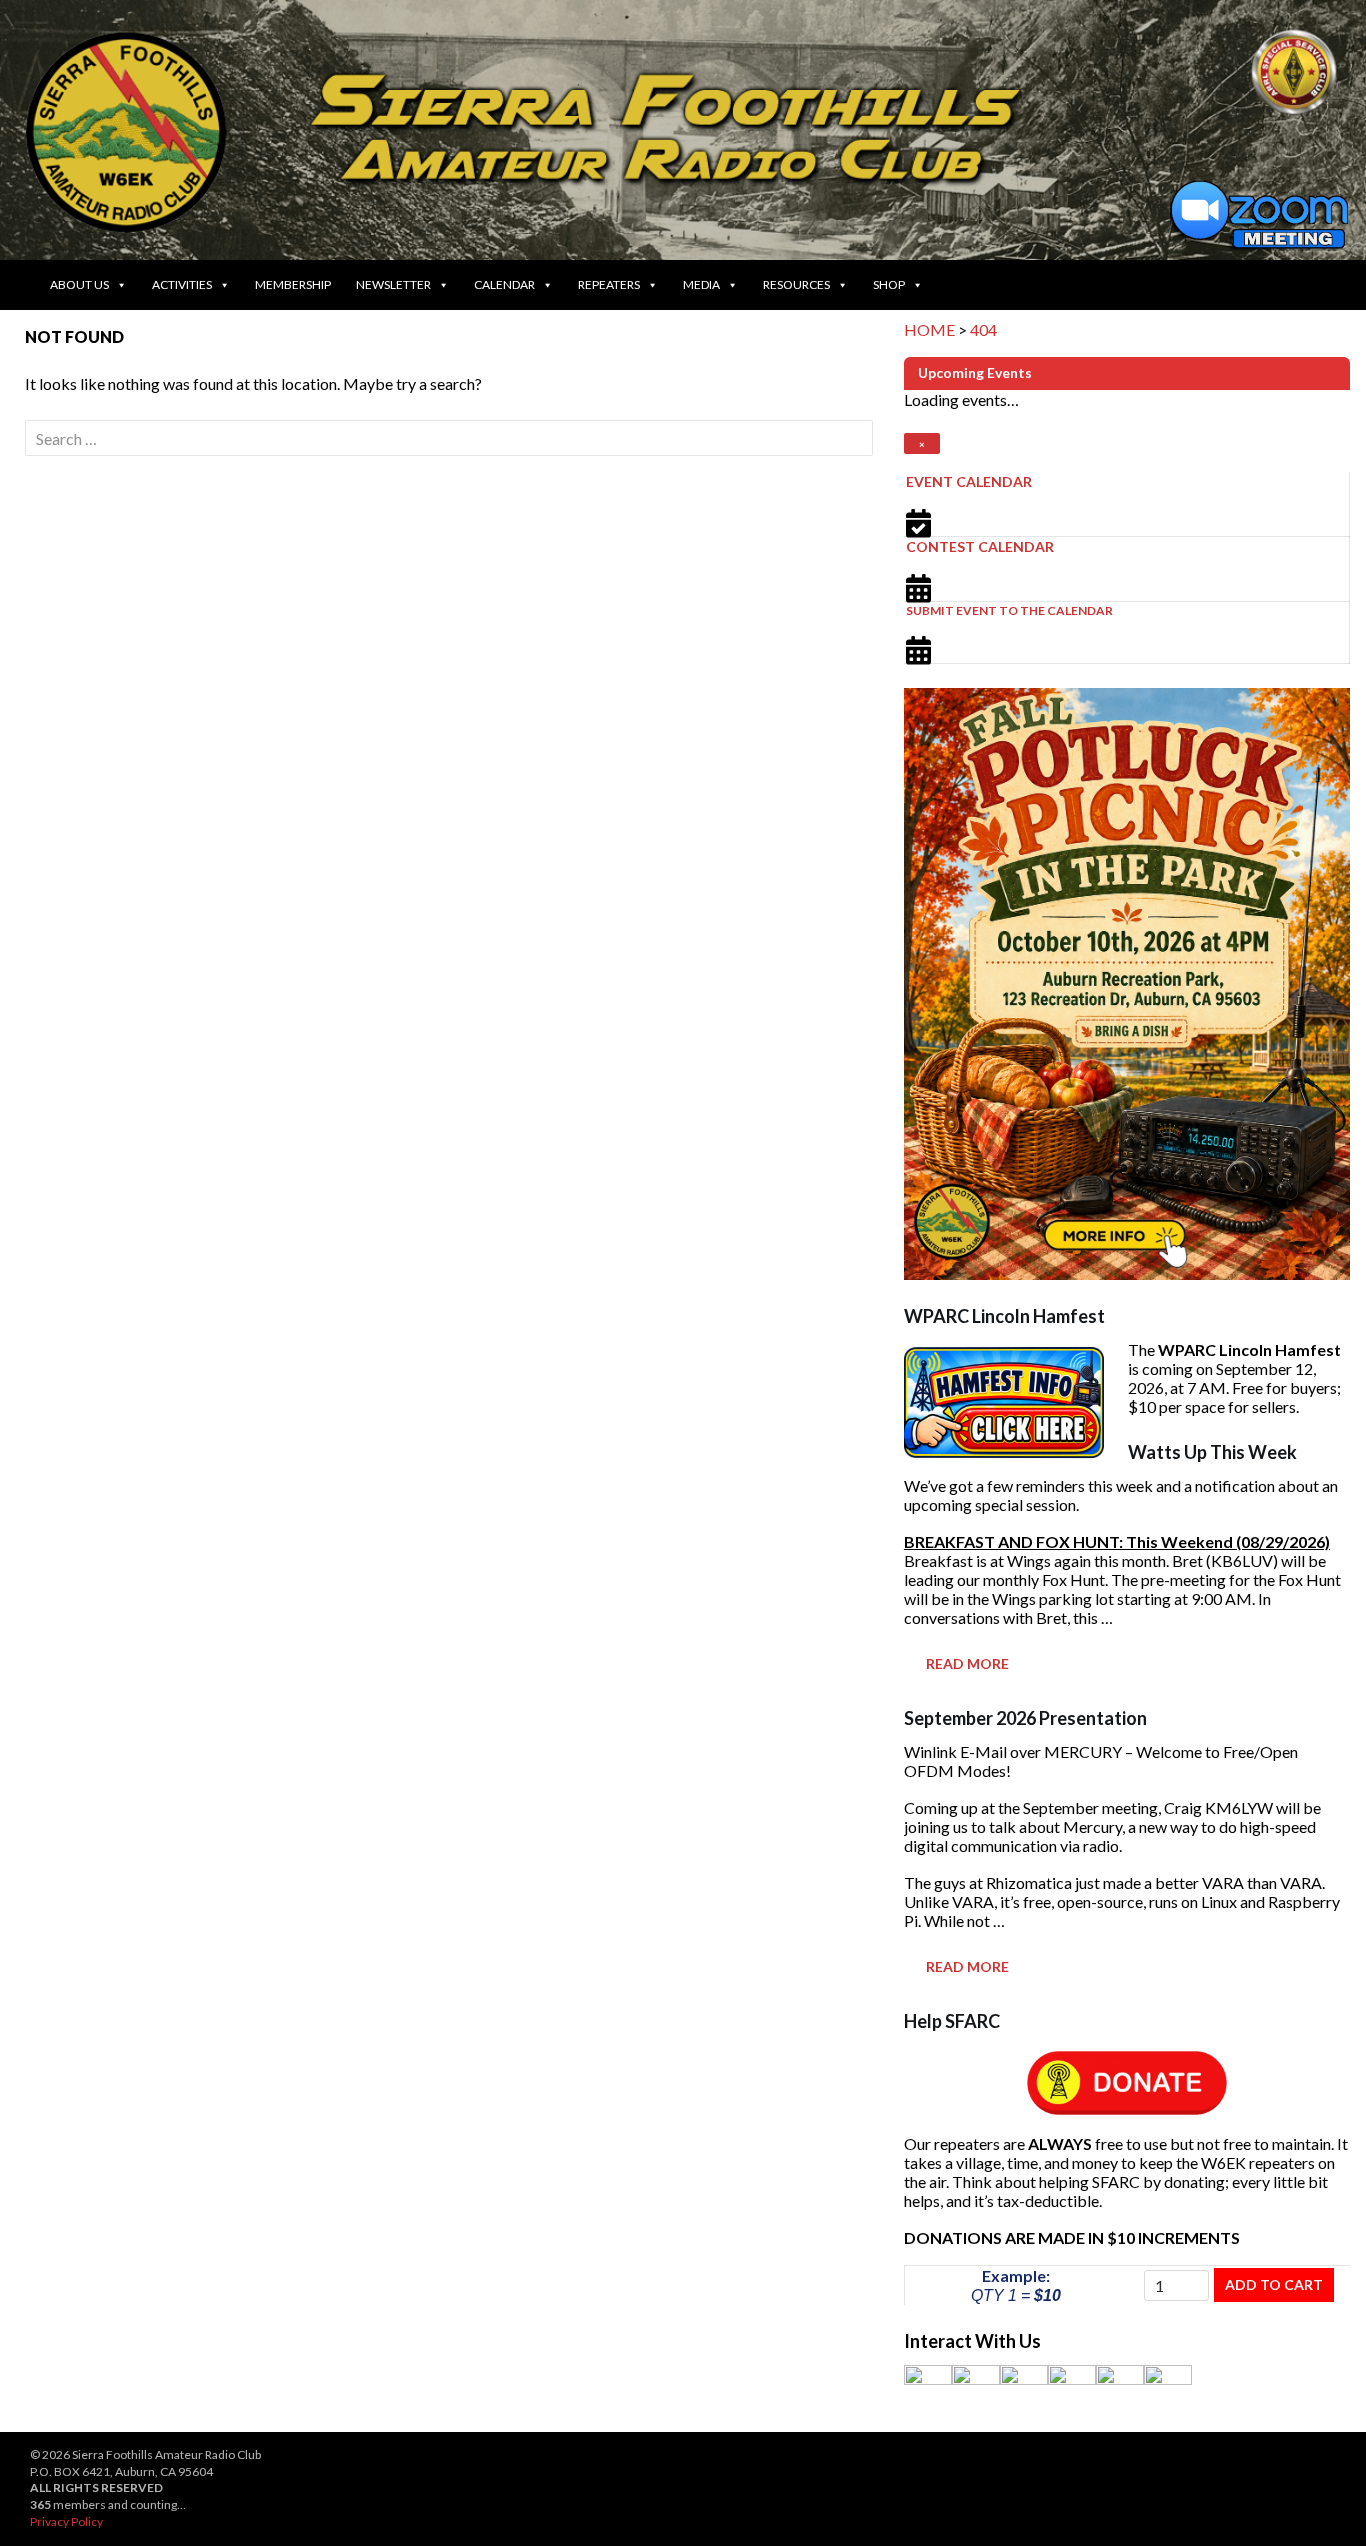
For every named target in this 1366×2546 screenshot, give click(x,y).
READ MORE (967, 1663)
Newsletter (393, 284)
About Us (79, 284)
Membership (293, 284)
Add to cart (1274, 2284)
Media (701, 284)
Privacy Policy (66, 2521)
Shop (889, 284)
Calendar (504, 284)
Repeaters (609, 284)
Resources (796, 284)
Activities (182, 284)
